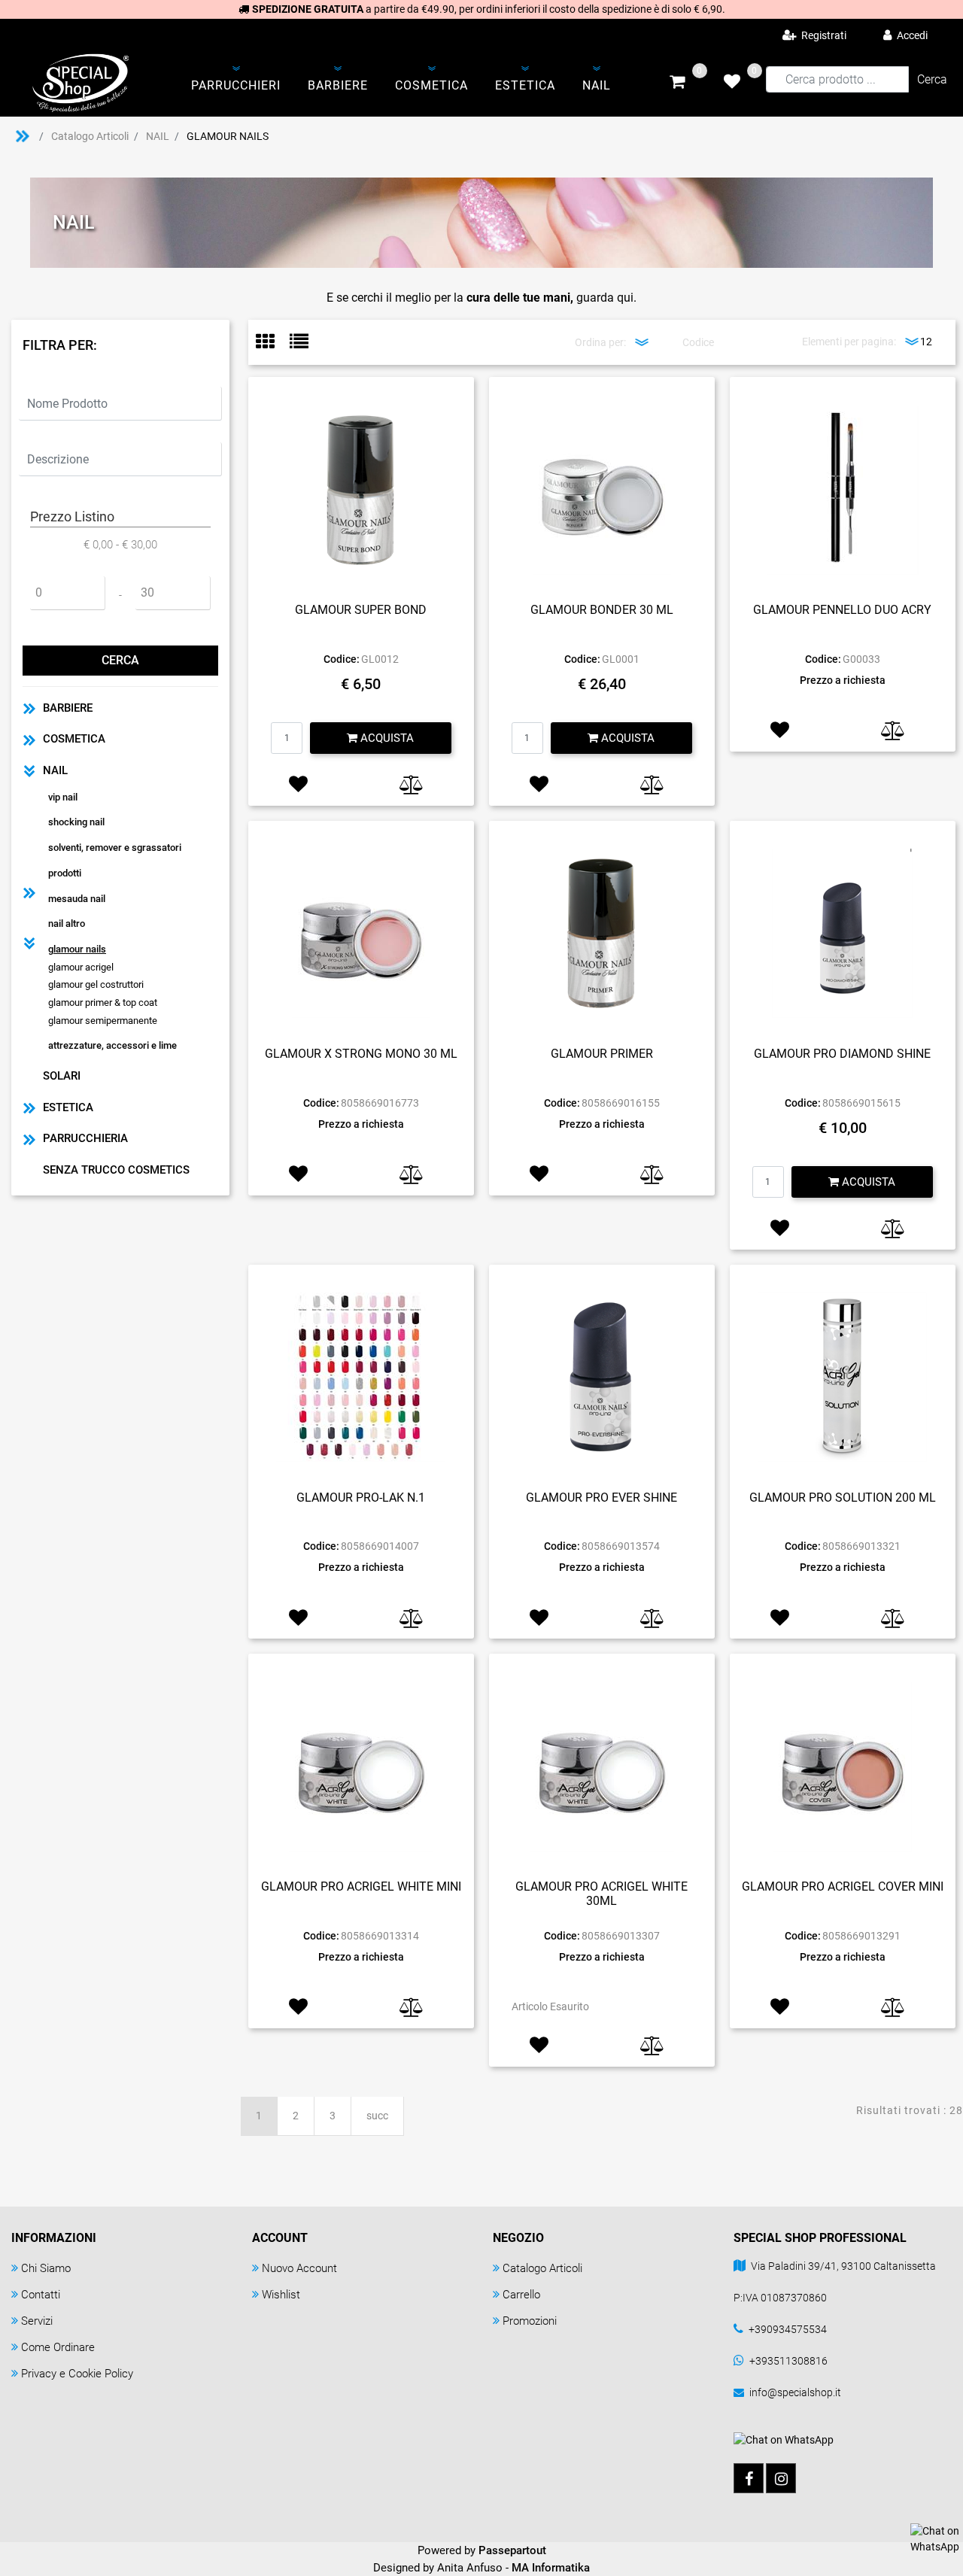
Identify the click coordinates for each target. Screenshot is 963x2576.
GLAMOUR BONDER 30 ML (602, 610)
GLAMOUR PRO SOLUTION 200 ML (843, 1498)
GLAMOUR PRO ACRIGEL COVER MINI (843, 1886)
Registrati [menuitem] (823, 35)
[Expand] (29, 708)
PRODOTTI (65, 873)
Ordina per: (600, 342)
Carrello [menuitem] (521, 2295)
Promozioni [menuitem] (530, 2321)
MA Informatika (551, 2568)
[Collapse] (29, 771)
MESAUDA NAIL (77, 899)
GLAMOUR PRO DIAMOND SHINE (842, 1054)
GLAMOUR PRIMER (602, 1054)
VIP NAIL (63, 797)
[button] (932, 79)
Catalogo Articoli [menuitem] (542, 2268)
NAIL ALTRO (67, 923)
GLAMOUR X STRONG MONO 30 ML (361, 1054)
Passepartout (512, 2550)
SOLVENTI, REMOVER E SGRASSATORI (115, 848)
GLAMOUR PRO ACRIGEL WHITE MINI (361, 1886)
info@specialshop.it (795, 2392)
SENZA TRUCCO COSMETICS (116, 1170)
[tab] (273, 343)
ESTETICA (68, 1107)
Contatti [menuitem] (41, 2295)
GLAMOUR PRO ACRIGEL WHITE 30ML (601, 1894)
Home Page (23, 136)
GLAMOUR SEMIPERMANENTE (103, 1021)
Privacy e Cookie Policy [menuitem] (77, 2374)
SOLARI (62, 1076)
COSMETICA (74, 739)
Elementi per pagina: (849, 342)
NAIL (158, 136)
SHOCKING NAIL (76, 822)
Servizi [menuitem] (37, 2321)
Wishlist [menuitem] (281, 2295)
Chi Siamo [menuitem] (46, 2268)
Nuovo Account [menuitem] (299, 2268)
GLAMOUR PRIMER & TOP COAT (103, 1002)
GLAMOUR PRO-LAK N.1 (361, 1498)
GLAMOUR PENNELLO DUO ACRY (842, 610)
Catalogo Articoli (90, 136)
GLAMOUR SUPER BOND (361, 610)
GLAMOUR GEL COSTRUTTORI (96, 984)
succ (377, 2116)
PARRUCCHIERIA (85, 1138)
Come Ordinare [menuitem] (58, 2347)
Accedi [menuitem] (911, 35)
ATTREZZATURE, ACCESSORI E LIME (112, 1045)
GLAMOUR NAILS (228, 136)
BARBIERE (68, 708)
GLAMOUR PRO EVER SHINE (601, 1498)
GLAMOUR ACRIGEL (81, 967)
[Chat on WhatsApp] (935, 2538)
